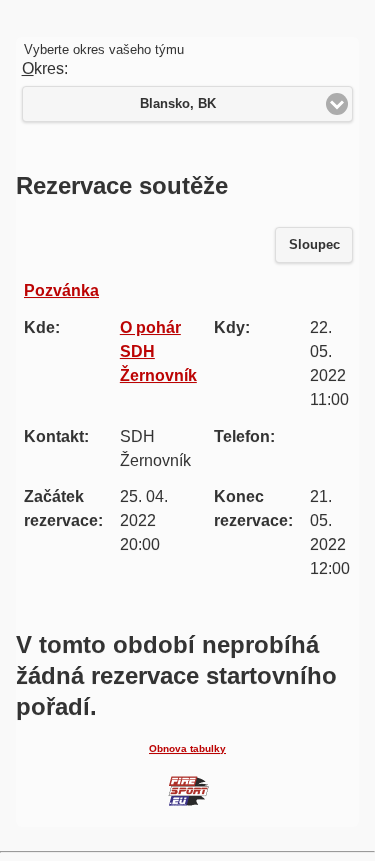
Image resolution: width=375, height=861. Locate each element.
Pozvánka (61, 290)
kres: (45, 68)
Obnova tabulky (187, 748)
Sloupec (314, 245)
